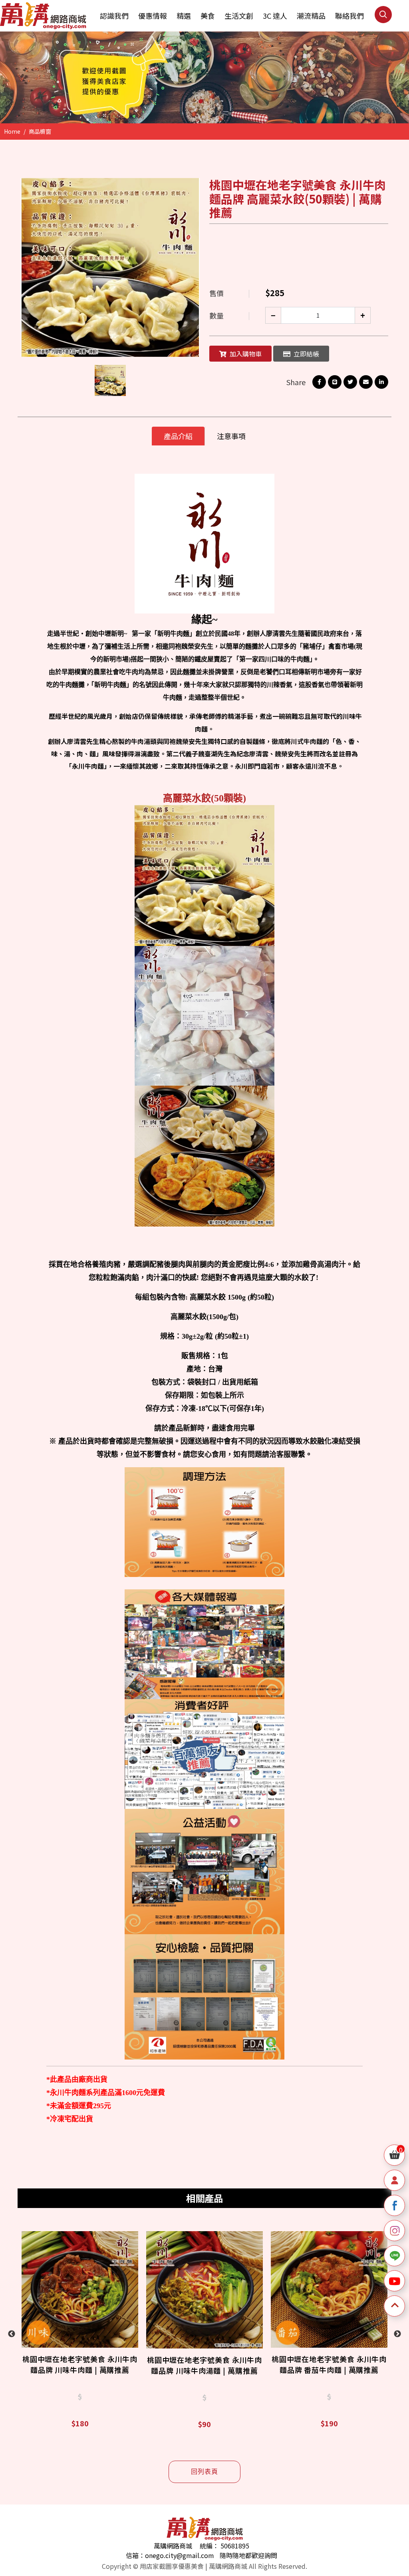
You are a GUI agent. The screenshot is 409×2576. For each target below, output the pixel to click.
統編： (209, 2546)
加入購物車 (246, 354)
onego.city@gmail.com (180, 2555)
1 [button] (201, 101)
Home (12, 131)
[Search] (383, 21)
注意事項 (231, 436)
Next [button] (397, 2334)
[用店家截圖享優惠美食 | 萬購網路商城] (43, 16)
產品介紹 (178, 436)
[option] (204, 77)
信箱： (135, 2555)
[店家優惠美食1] (204, 77)
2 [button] (216, 101)
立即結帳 (306, 354)
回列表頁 (204, 2472)
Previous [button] (12, 2334)
